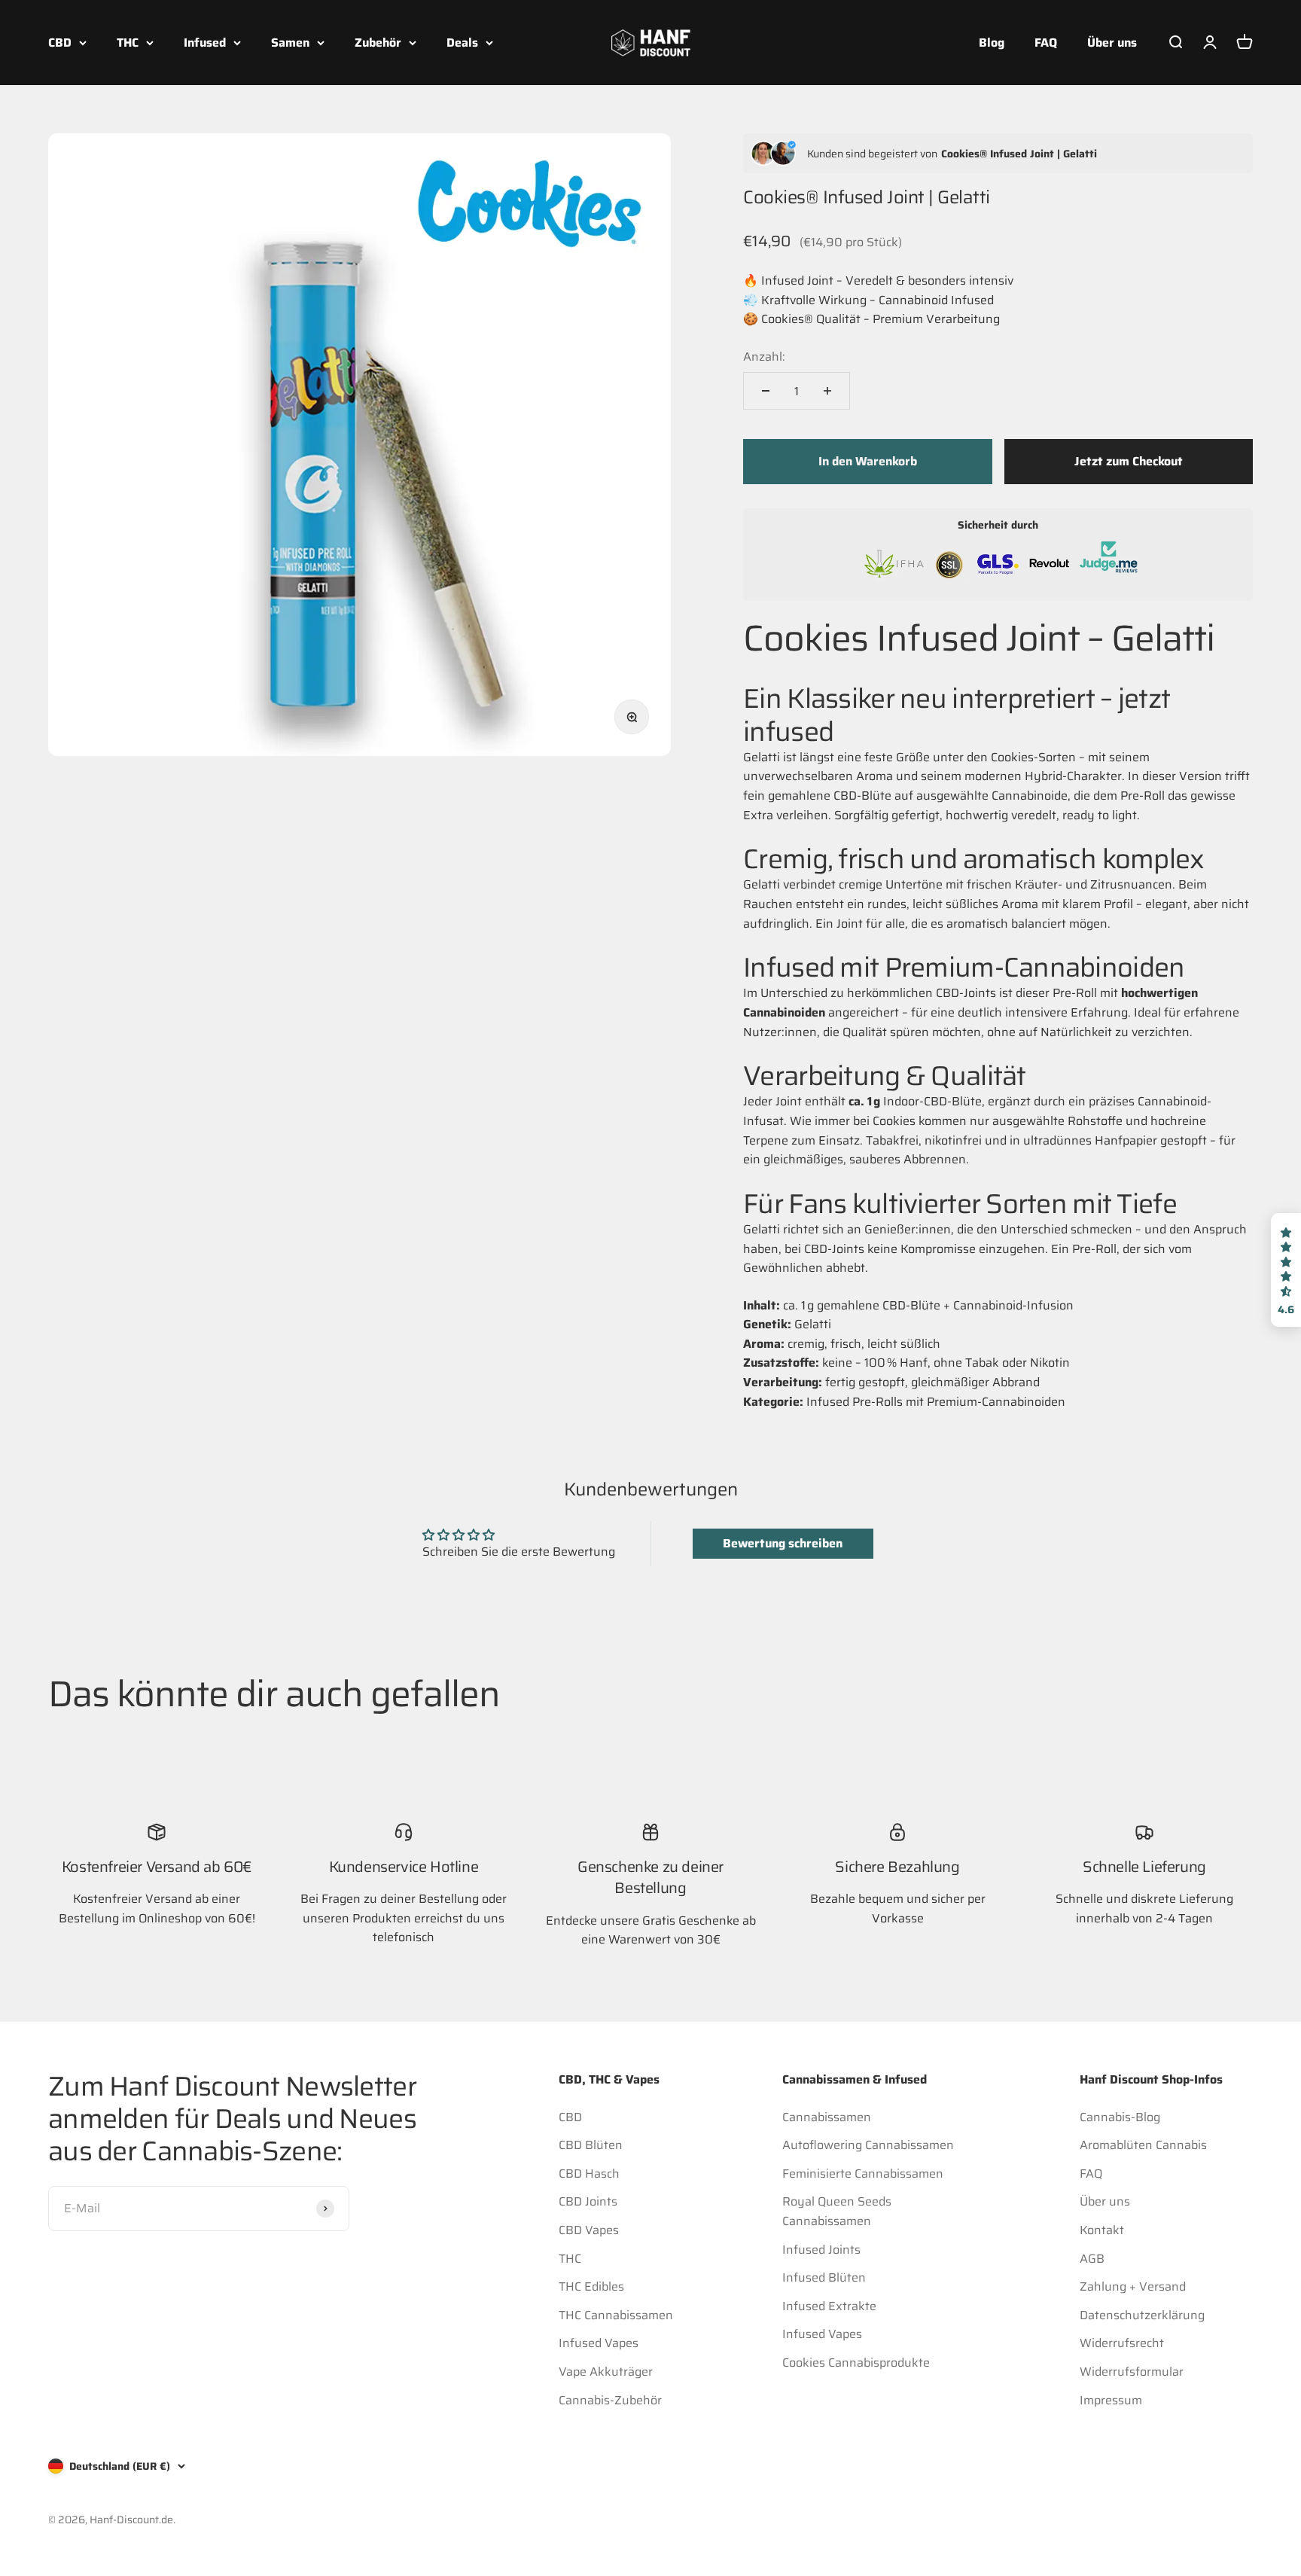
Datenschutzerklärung (1142, 2315)
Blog (992, 43)
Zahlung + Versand (1133, 2286)
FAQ (1046, 43)
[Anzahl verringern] (766, 391)
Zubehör (378, 43)
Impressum (1111, 2400)
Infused (205, 43)
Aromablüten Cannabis (1143, 2145)
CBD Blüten (591, 2145)
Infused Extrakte (829, 2306)
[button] (1286, 1270)
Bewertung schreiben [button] (783, 1543)
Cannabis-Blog (1120, 2117)
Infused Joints (821, 2250)
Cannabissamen (827, 2117)
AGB (1092, 2259)
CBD (60, 43)
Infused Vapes (599, 2343)
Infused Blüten (824, 2277)
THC (128, 43)
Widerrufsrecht (1122, 2343)
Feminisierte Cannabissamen (863, 2174)
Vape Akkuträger (606, 2372)
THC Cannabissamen (616, 2315)
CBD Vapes (589, 2230)
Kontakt (1102, 2230)
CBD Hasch (589, 2174)
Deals (462, 43)
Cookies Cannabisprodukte (856, 2363)
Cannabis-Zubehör (610, 2400)
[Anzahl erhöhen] (827, 391)
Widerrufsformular (1132, 2372)
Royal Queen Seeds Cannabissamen (837, 2211)
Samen (290, 43)
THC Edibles (591, 2286)
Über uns (1112, 43)
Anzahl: (764, 357)
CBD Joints (588, 2201)
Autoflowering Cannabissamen (868, 2145)
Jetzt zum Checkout (1129, 461)
